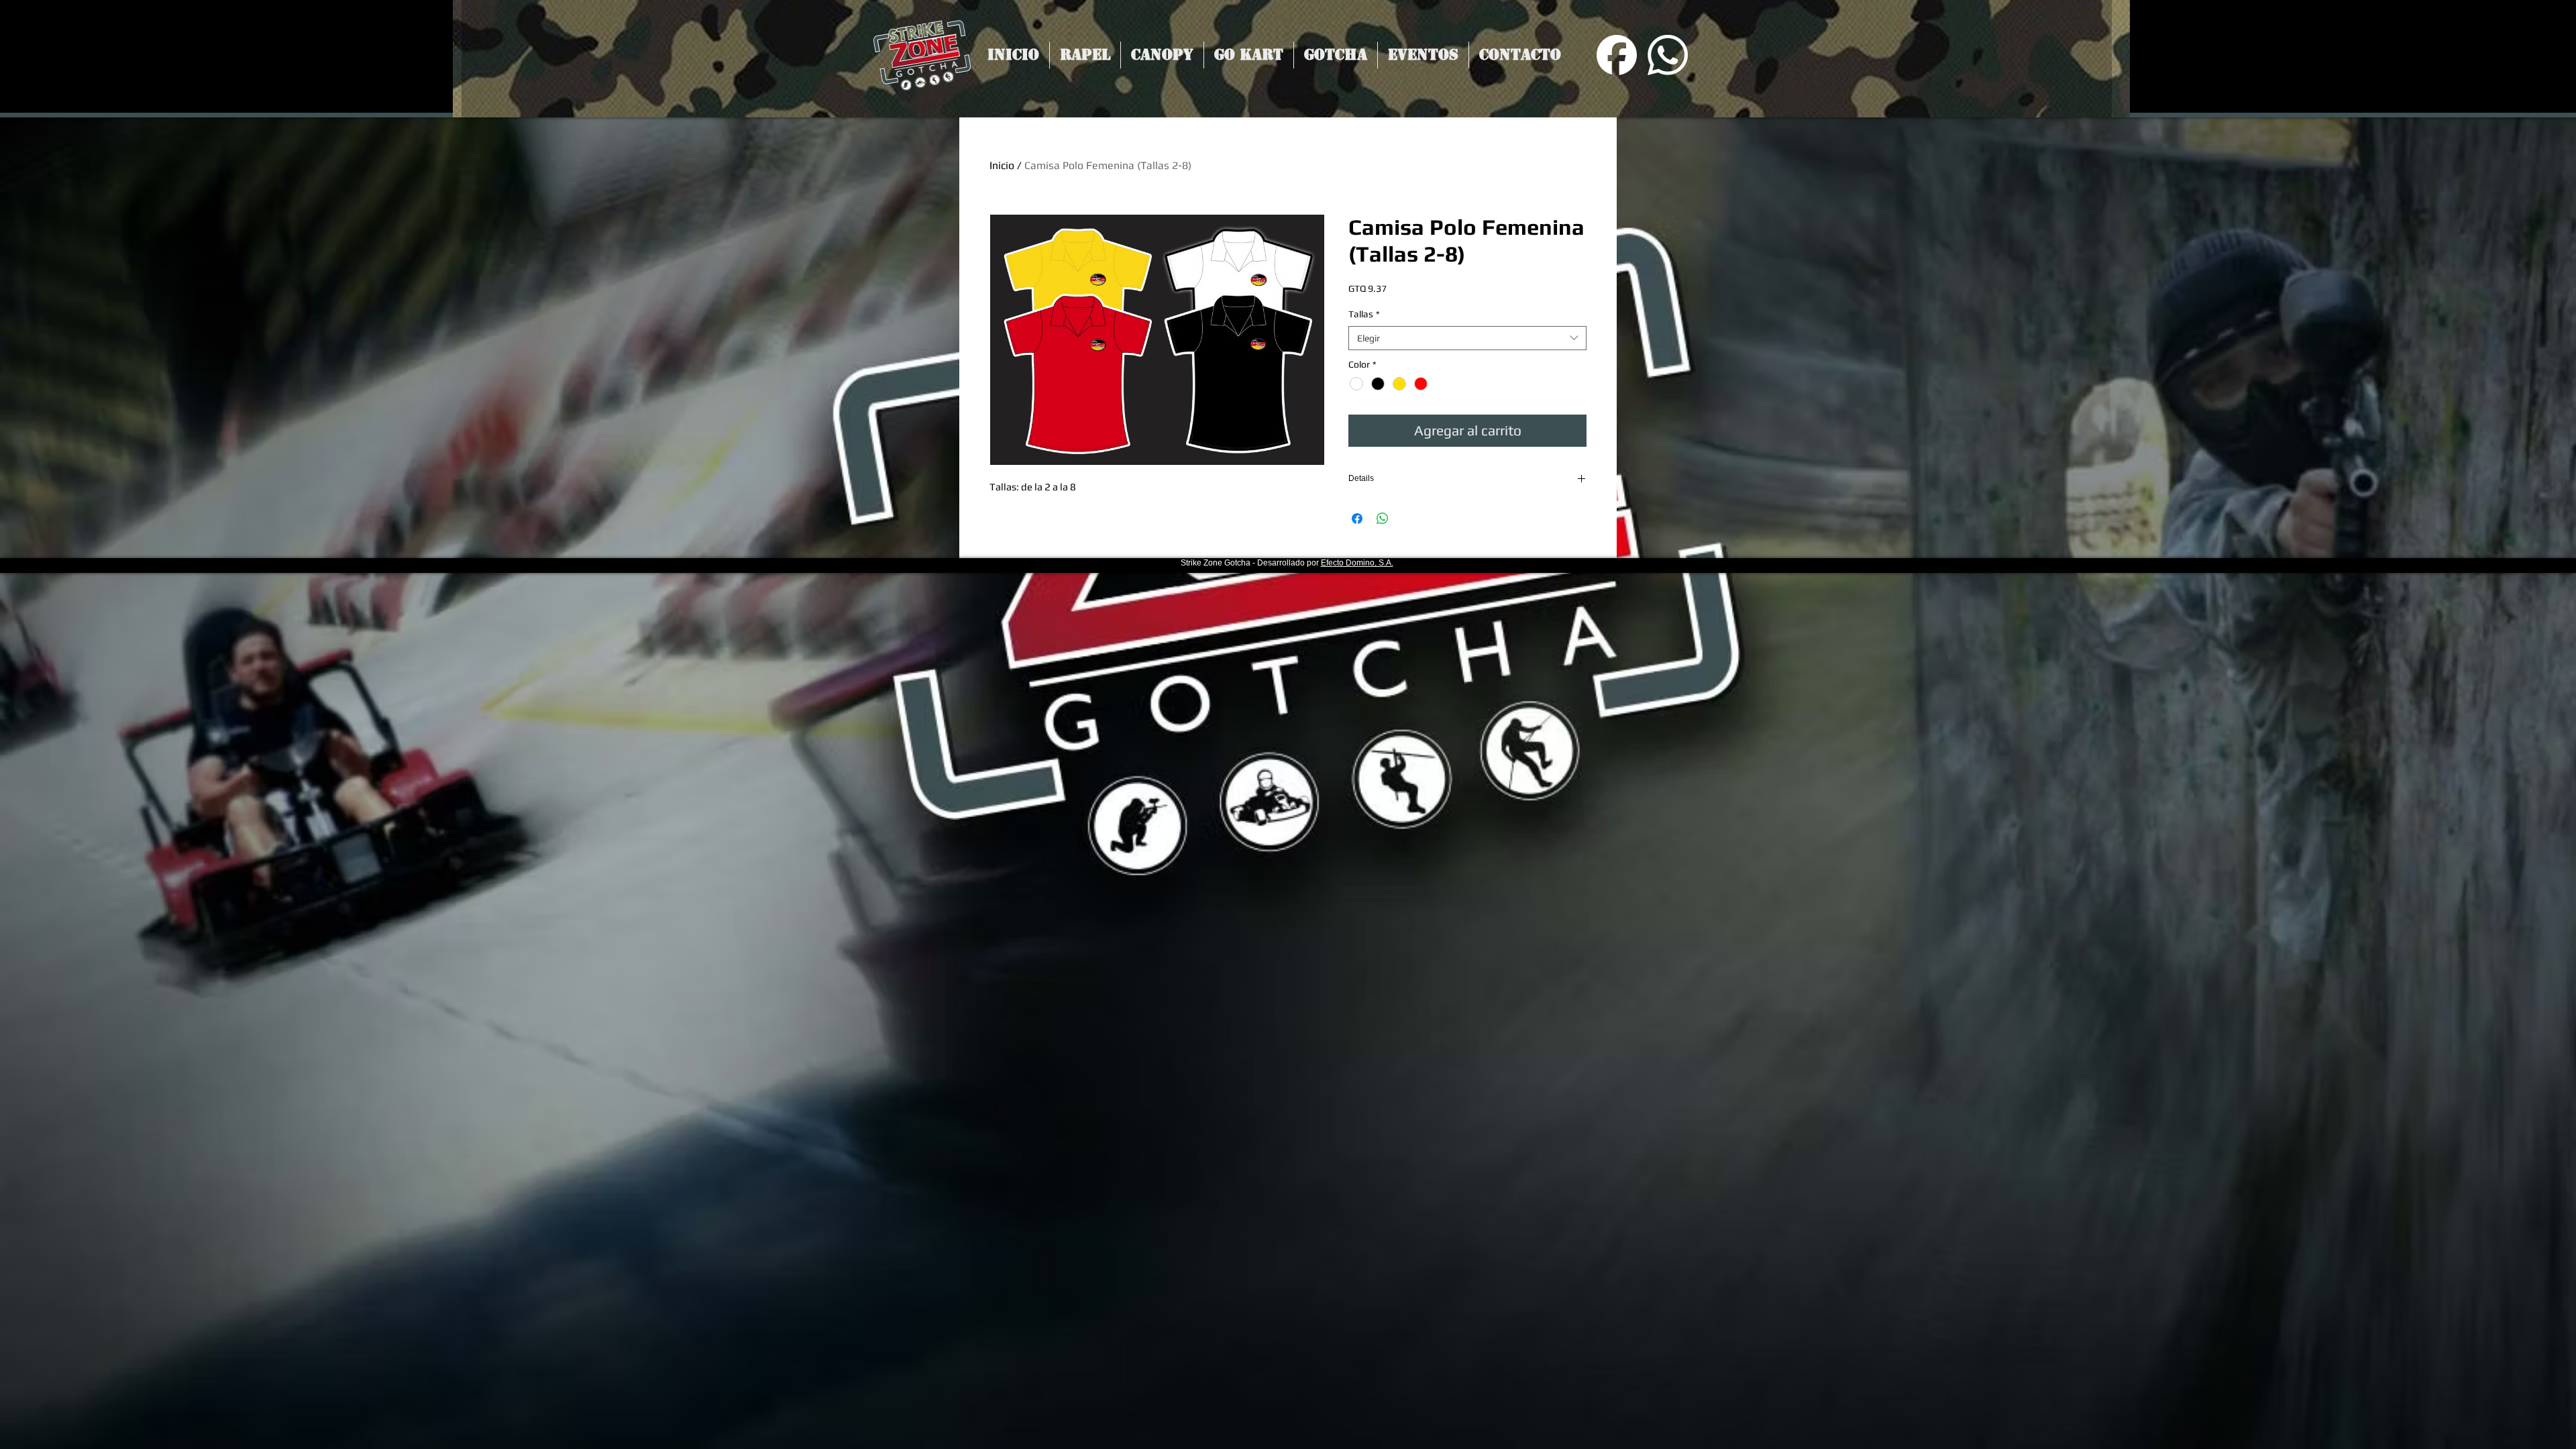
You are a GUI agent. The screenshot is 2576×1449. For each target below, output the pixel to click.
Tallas (1364, 314)
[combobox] (1467, 338)
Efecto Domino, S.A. (1357, 563)
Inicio (1002, 165)
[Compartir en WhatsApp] (1383, 519)
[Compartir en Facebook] (1357, 519)
